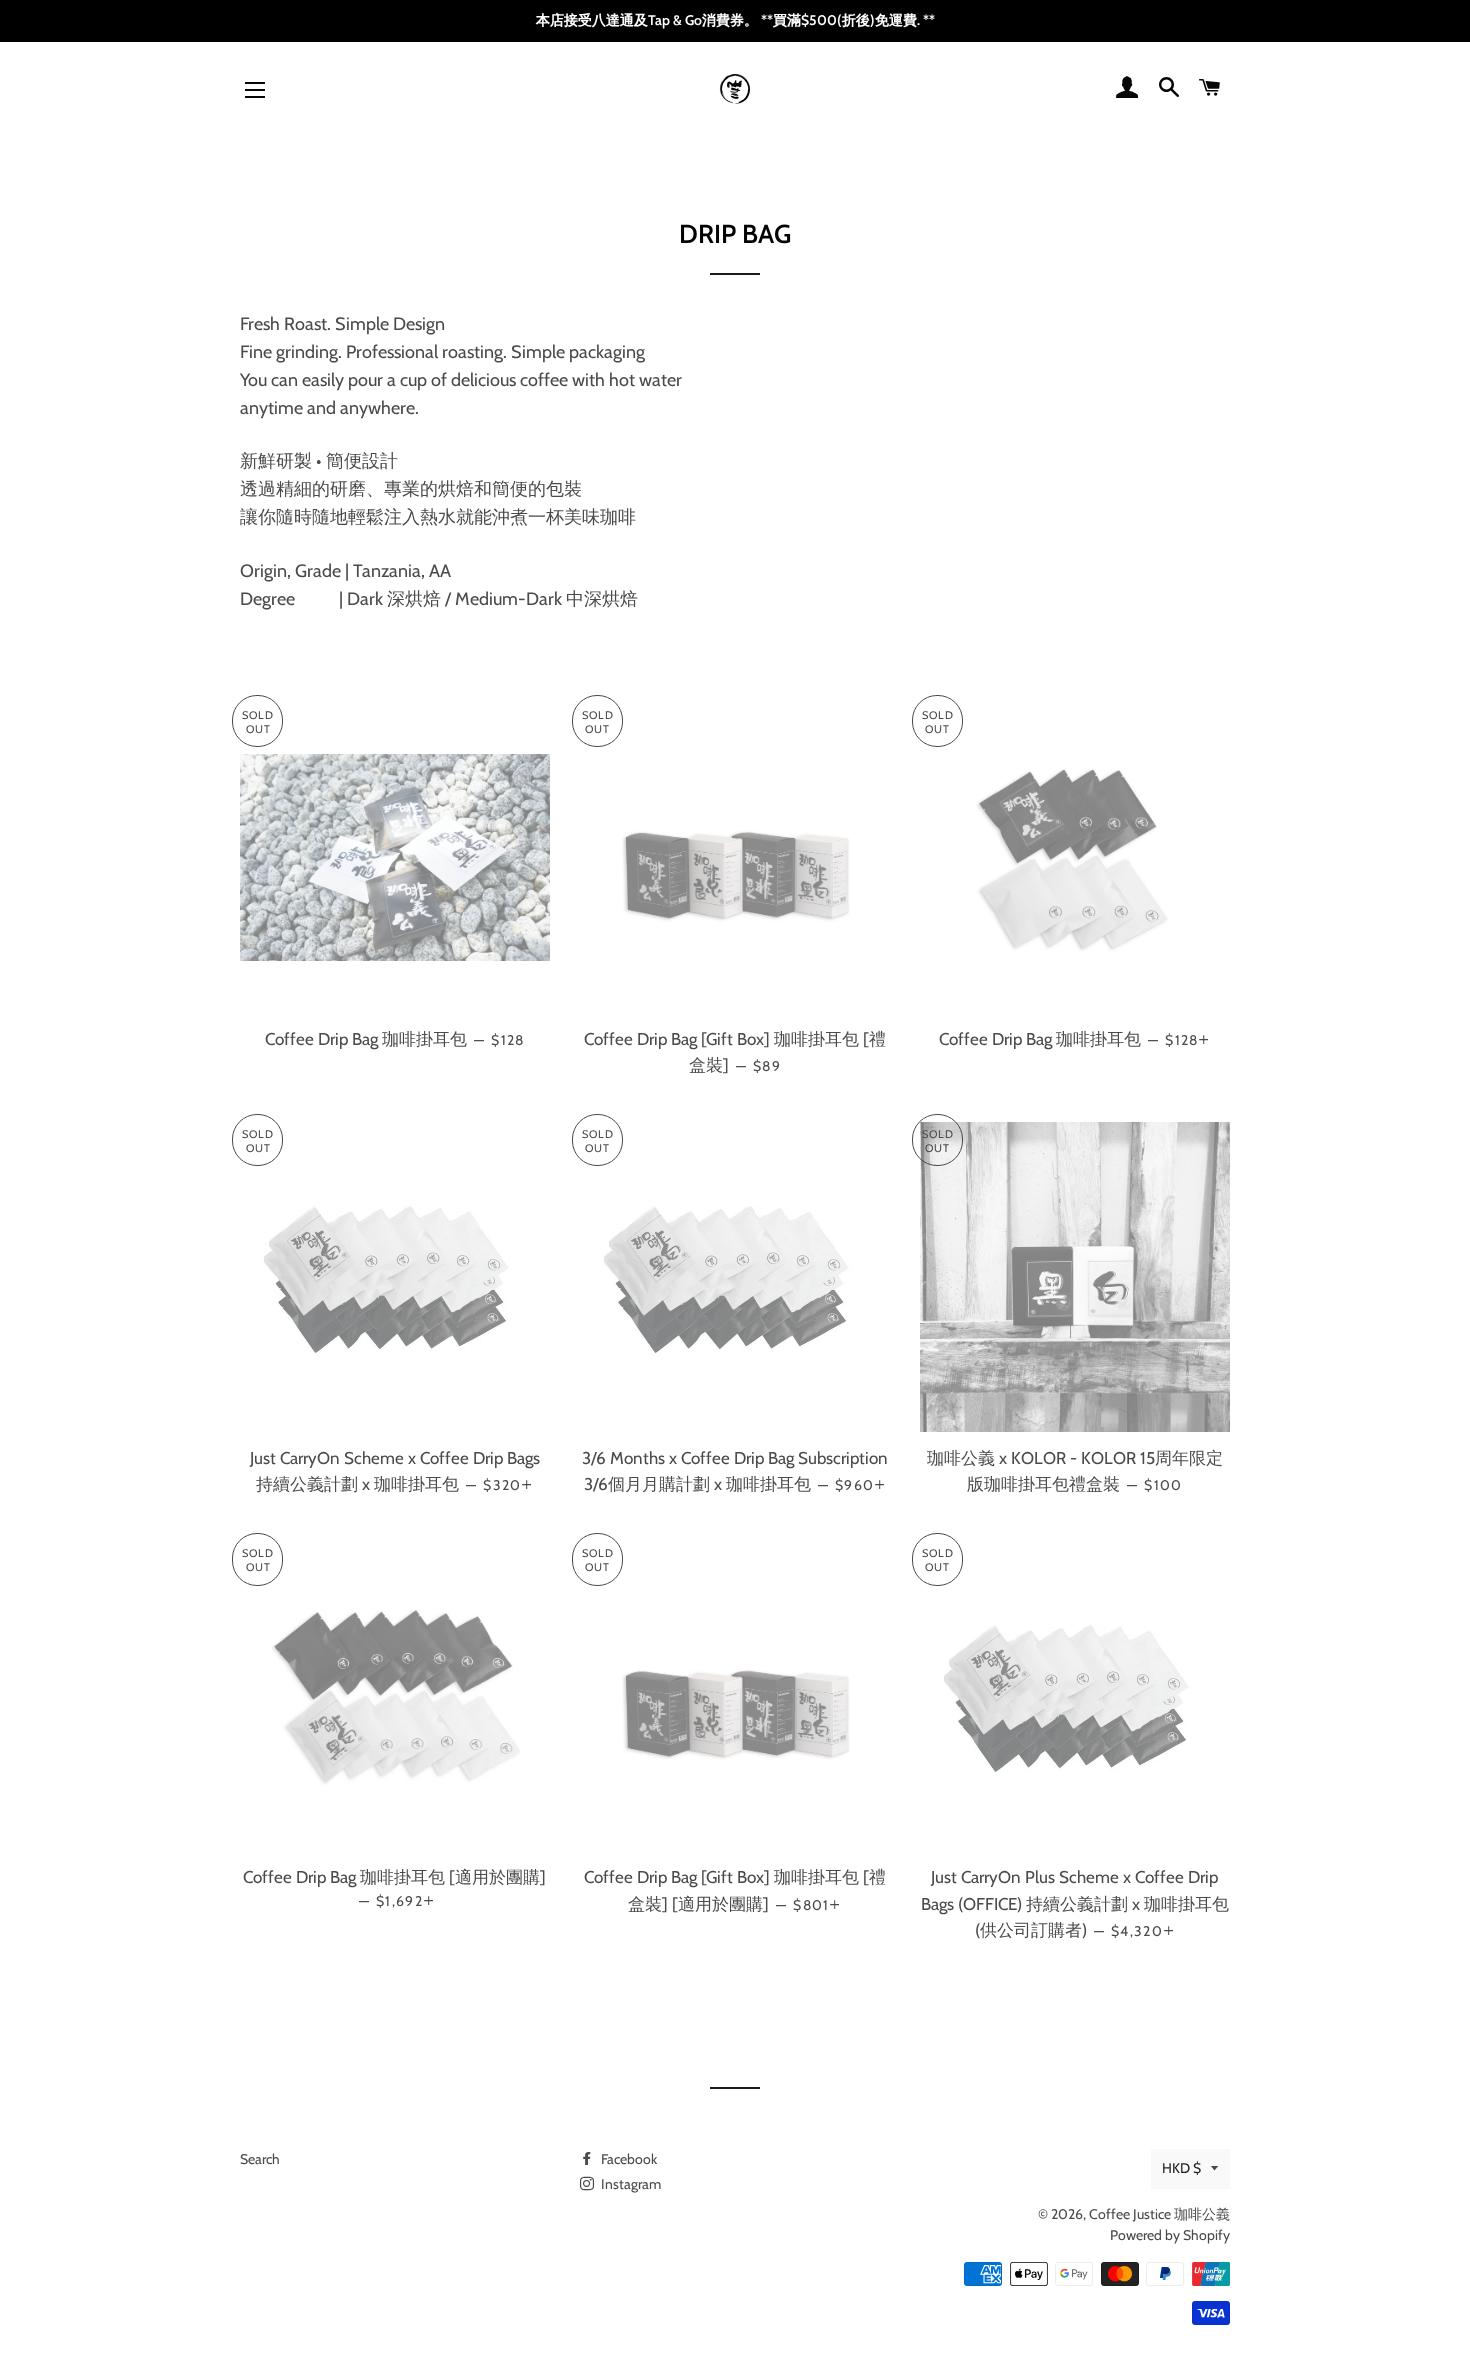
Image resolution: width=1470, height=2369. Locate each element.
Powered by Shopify (1170, 2235)
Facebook (627, 2159)
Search (260, 2159)
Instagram (629, 2184)
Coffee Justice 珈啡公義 (1159, 2214)
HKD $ (1181, 2168)
